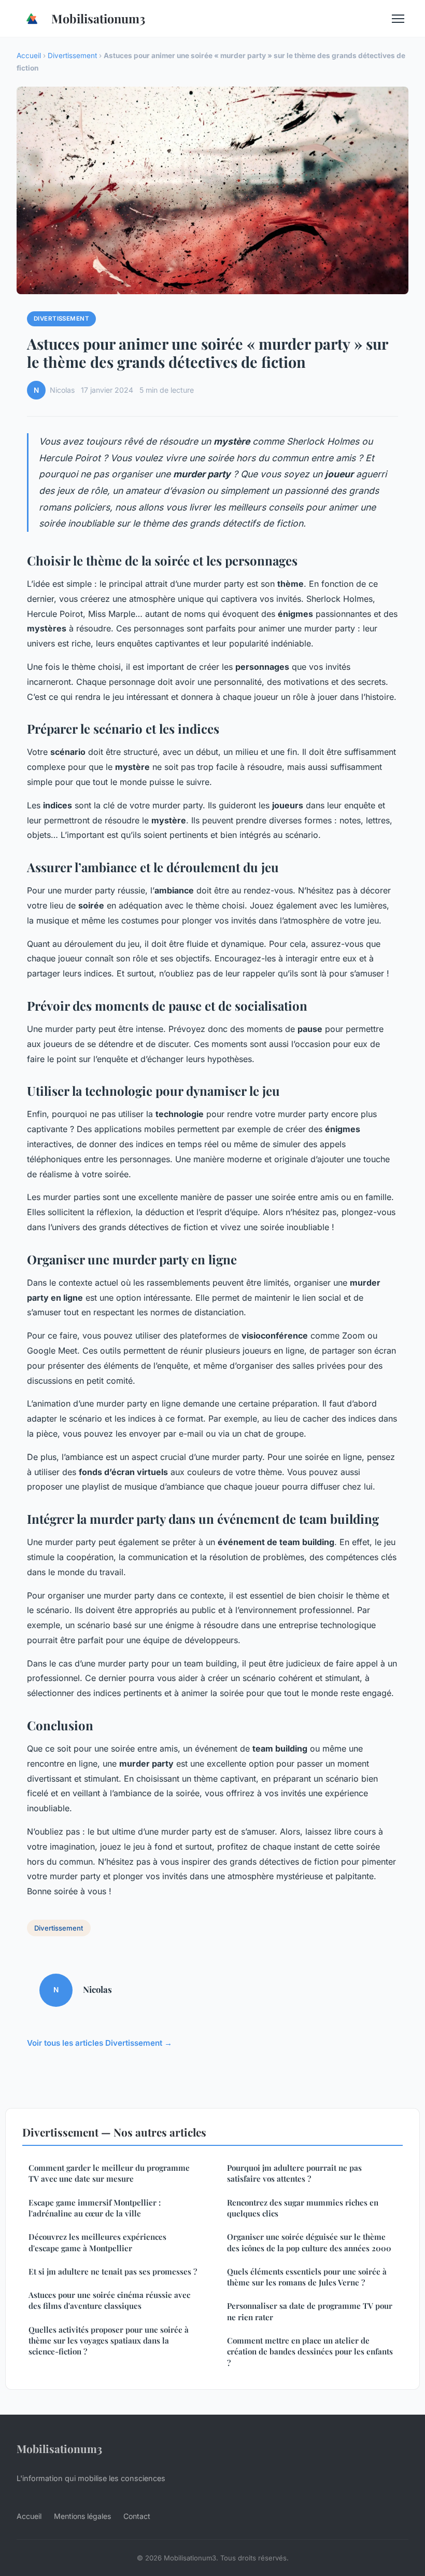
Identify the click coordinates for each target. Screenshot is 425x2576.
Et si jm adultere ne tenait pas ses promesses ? (113, 2271)
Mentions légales (82, 2516)
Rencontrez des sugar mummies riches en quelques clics (303, 2208)
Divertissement (72, 56)
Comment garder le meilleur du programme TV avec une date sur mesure (109, 2173)
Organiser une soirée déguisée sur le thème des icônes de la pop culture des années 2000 (309, 2242)
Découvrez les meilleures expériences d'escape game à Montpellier (97, 2242)
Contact (137, 2516)
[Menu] (398, 19)
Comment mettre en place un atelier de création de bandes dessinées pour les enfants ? (310, 2352)
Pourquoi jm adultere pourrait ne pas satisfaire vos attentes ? (294, 2173)
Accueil (29, 56)
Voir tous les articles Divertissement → (100, 2043)
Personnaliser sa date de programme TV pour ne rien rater (310, 2311)
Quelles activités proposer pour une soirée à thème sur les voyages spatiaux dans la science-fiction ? (109, 2341)
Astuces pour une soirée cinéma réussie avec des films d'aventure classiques (109, 2300)
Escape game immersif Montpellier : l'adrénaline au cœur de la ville (95, 2208)
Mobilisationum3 (98, 18)
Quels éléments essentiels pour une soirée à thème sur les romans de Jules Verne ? (307, 2277)
